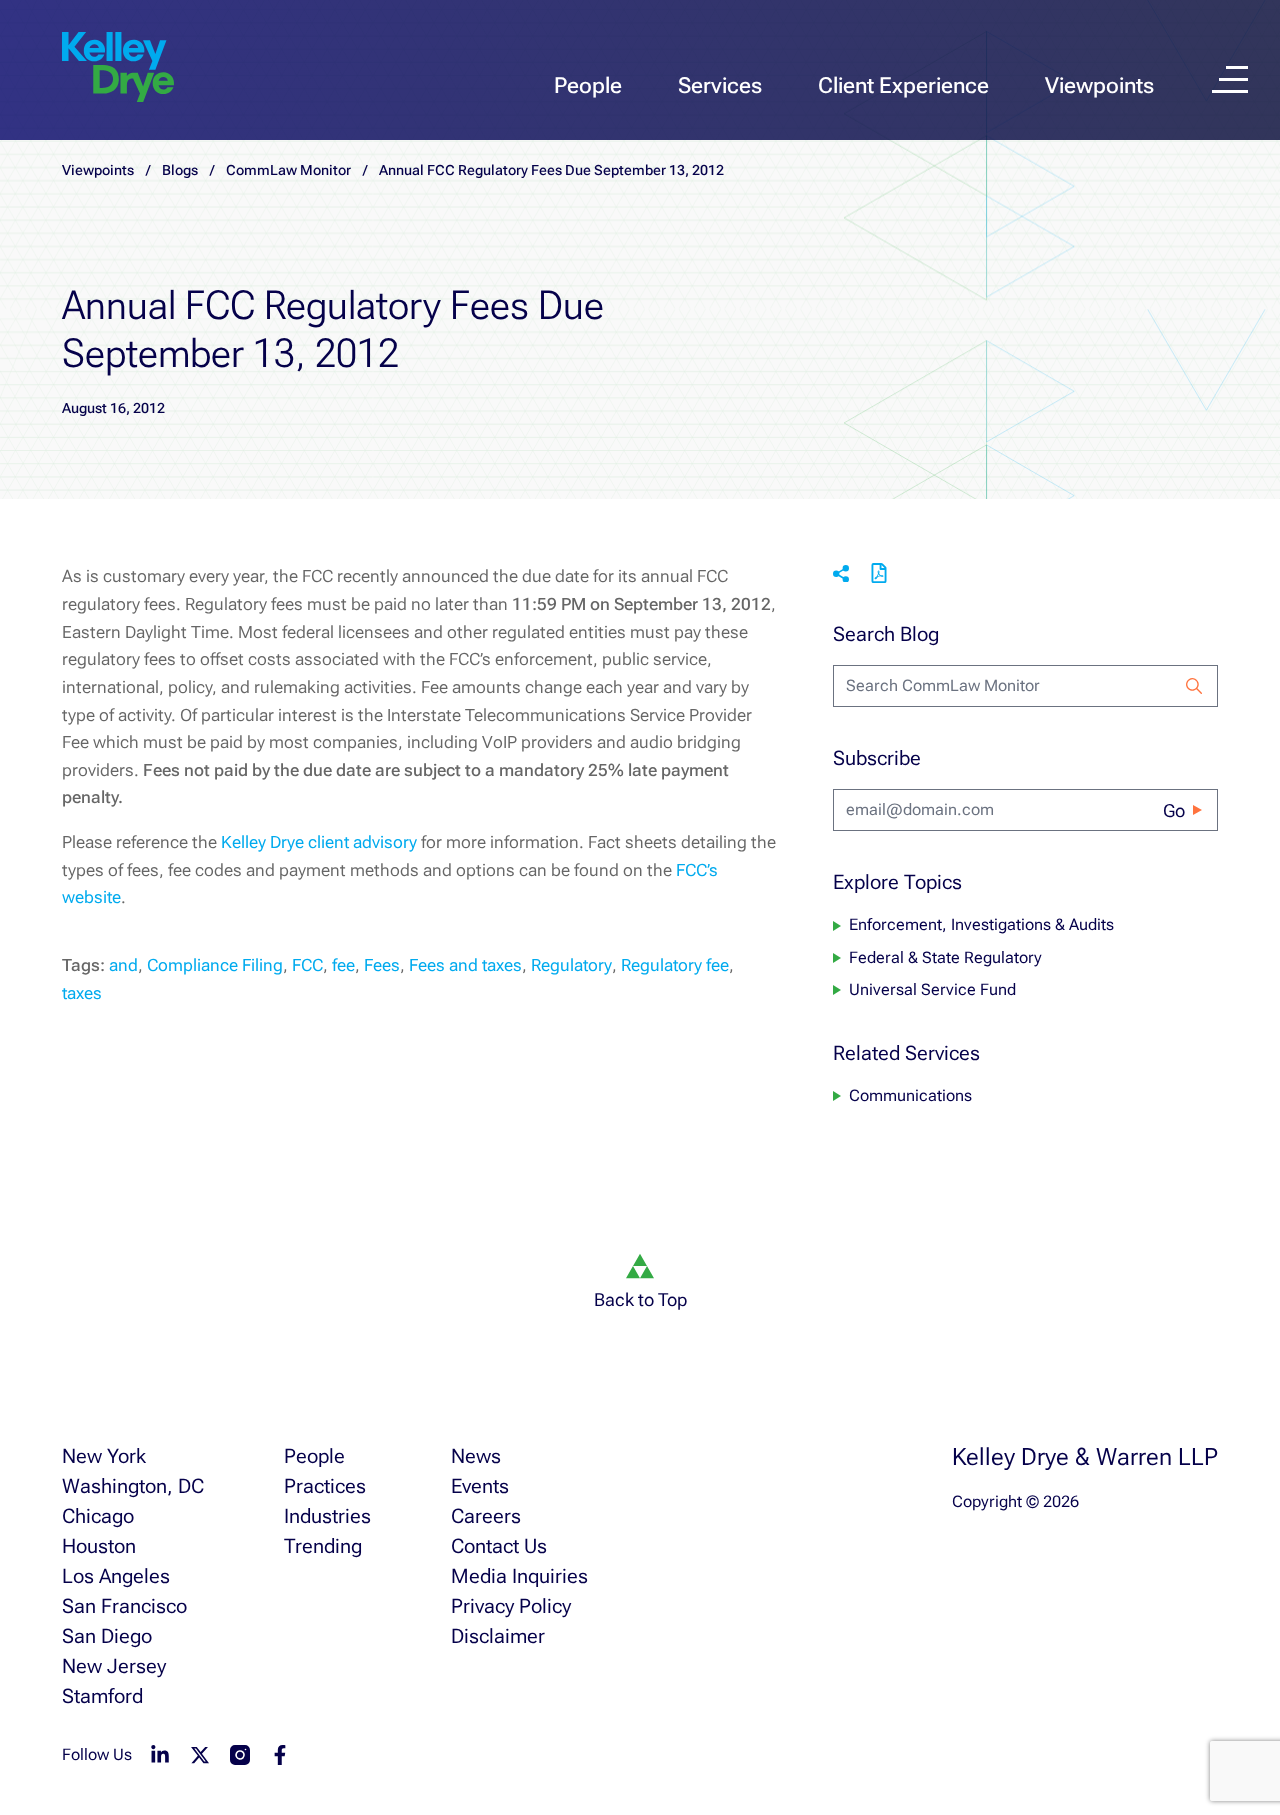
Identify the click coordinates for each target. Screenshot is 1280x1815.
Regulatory (571, 965)
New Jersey (114, 1666)
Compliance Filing (215, 965)
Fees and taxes (465, 965)
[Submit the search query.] (1194, 686)
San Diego (107, 1636)
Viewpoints (1099, 85)
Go (1174, 810)
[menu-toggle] (1230, 79)
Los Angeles (116, 1576)
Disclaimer (498, 1636)
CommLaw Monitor (288, 170)
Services (720, 85)
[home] (118, 68)
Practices (325, 1486)
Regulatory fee (675, 965)
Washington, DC (133, 1486)
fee (343, 965)
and (123, 965)
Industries (327, 1516)
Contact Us (499, 1546)
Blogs (180, 170)
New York (104, 1456)
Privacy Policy (511, 1606)
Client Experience (903, 85)
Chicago (98, 1516)
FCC (307, 965)
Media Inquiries (519, 1576)
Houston (99, 1546)
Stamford (102, 1696)
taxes (82, 993)
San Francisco (124, 1606)
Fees (382, 965)
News (476, 1456)
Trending (323, 1546)
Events (480, 1486)
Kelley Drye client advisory (319, 842)
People (588, 85)
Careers (486, 1516)
